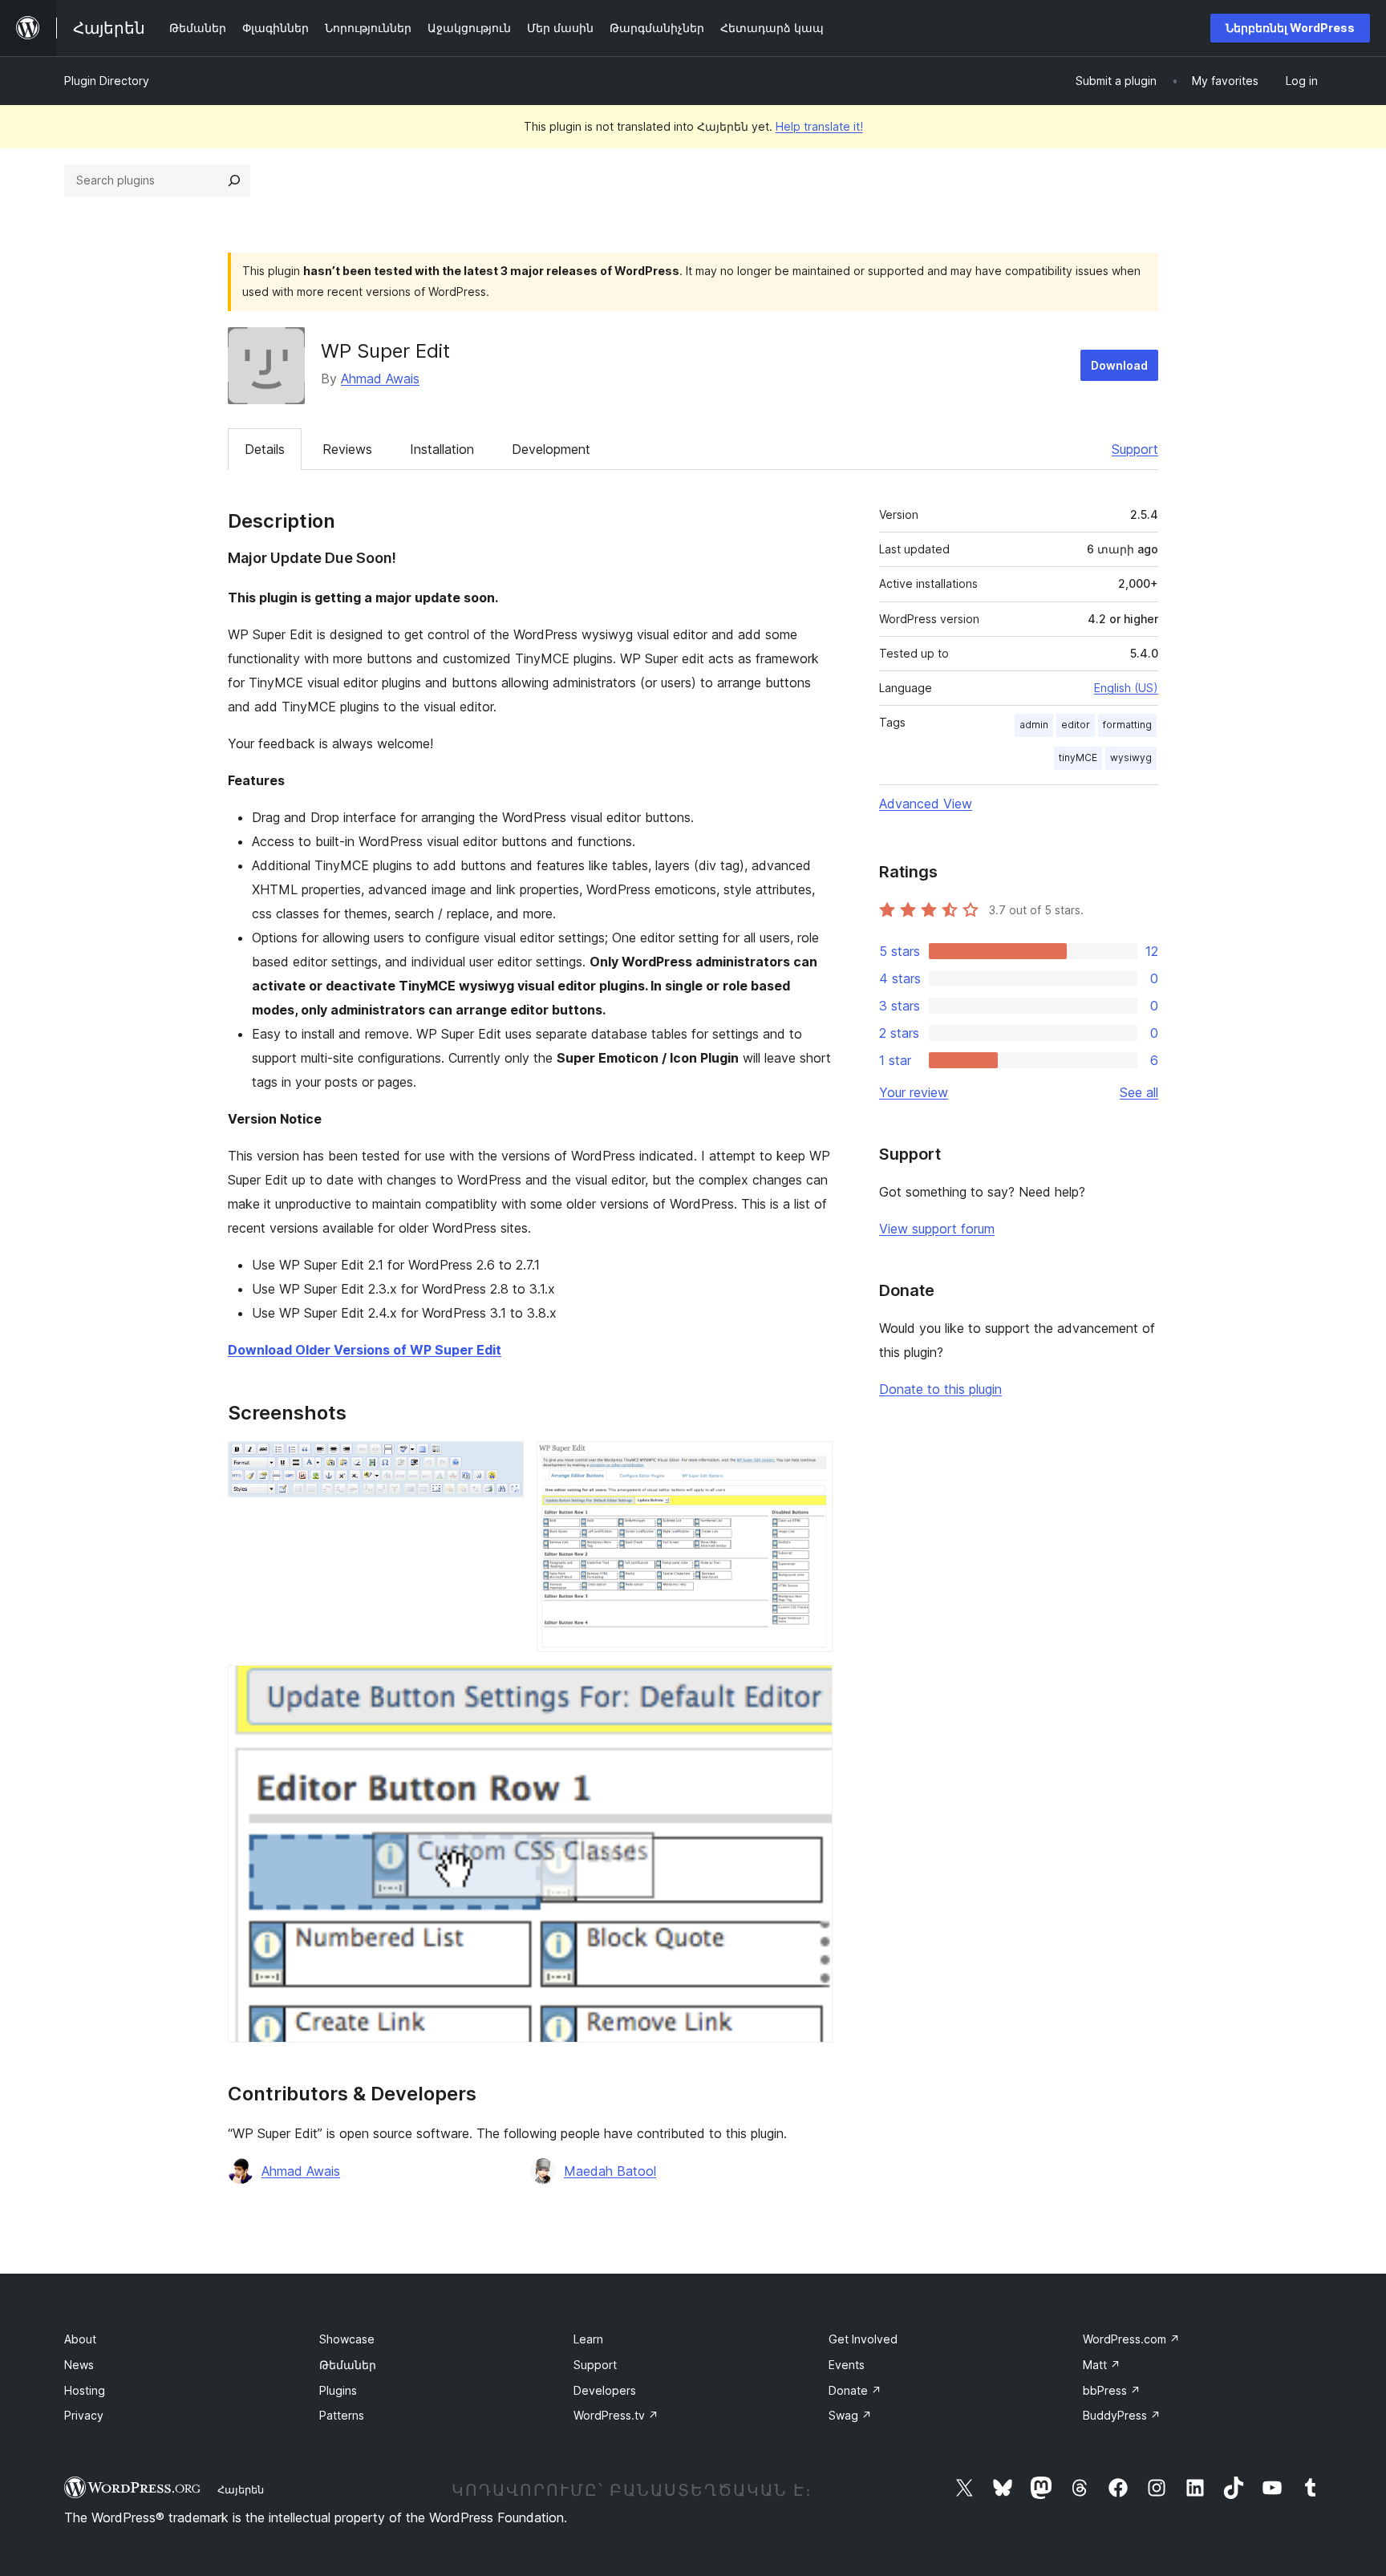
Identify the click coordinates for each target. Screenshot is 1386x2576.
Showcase (347, 2339)
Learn (588, 2339)
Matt (1102, 2365)
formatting (1127, 725)
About (80, 2339)
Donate (855, 2390)
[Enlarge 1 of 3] (502, 1463)
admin (1034, 725)
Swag (850, 2415)
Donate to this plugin (940, 1389)
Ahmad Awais (380, 379)
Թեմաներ (348, 2365)
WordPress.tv (616, 2415)
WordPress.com (1131, 2339)
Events (847, 2365)
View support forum (937, 1229)
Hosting (85, 2390)
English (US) (1126, 688)
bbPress (1112, 2390)
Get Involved (863, 2339)
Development (551, 449)
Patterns (342, 2415)
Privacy (84, 2415)
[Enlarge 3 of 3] (811, 1687)
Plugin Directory (107, 81)
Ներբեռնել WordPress (1290, 28)
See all (1139, 1092)
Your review (914, 1092)
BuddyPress (1122, 2415)
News (79, 2365)
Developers (605, 2390)
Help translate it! (819, 126)
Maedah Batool (610, 2171)
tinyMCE (1078, 757)
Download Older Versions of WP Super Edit (365, 1350)
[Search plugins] (234, 180)
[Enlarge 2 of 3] (811, 1463)
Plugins (338, 2390)
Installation (442, 449)
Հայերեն (241, 2489)
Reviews (347, 449)
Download (1119, 365)
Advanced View (926, 804)
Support (1135, 449)
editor (1076, 725)
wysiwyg (1131, 757)
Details (265, 449)
